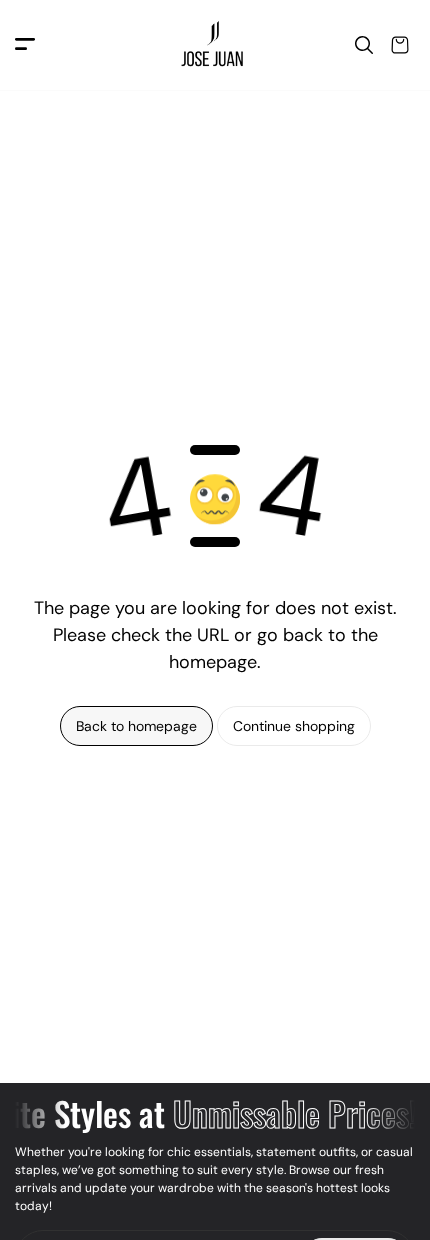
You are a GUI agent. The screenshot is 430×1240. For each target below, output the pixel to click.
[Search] (364, 45)
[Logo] (215, 45)
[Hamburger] (25, 45)
